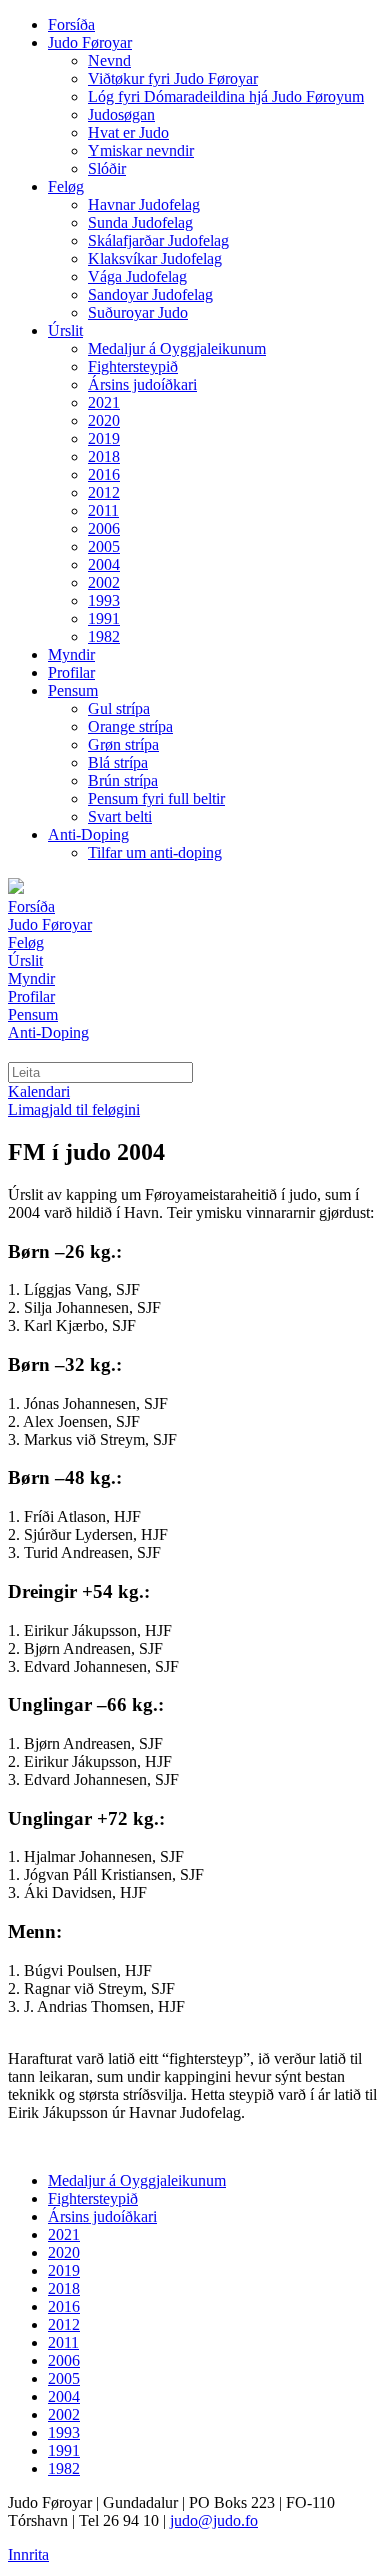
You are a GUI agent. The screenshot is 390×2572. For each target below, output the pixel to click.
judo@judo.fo (214, 2520)
